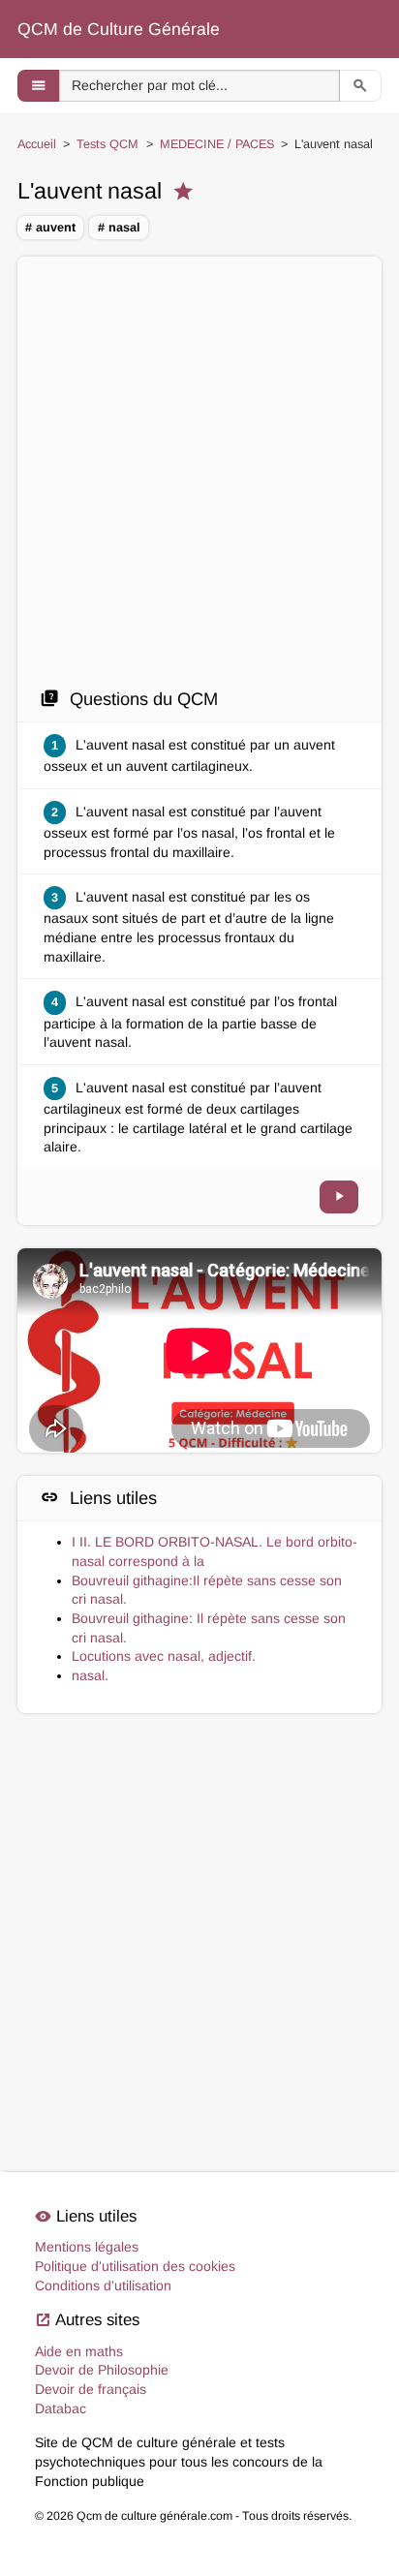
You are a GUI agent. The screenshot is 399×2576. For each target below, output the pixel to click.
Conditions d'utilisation (103, 2285)
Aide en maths (79, 2351)
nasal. (90, 1675)
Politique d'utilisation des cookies (135, 2266)
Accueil (37, 144)
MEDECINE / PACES (217, 144)
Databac (61, 2408)
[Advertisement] (199, 477)
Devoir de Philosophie (102, 2370)
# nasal (119, 228)
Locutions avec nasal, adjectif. (164, 1656)
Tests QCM (107, 144)
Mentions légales (87, 2247)
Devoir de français (91, 2389)
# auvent (50, 228)
